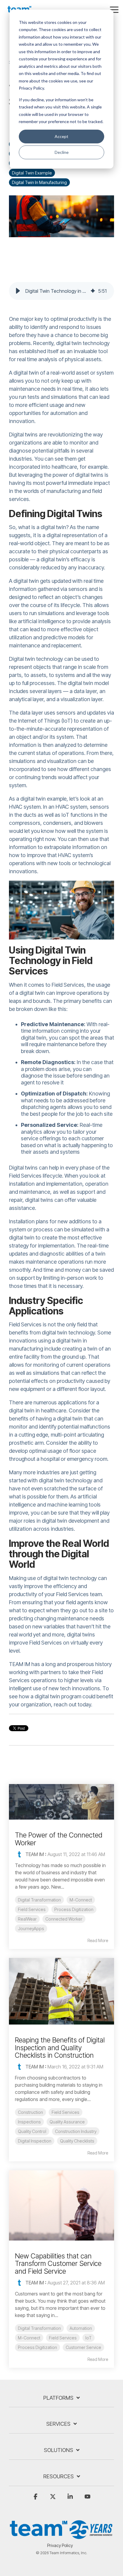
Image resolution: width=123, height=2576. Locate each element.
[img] (93, 291)
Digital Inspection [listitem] (35, 2141)
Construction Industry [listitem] (76, 2131)
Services (58, 2424)
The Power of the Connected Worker (59, 1839)
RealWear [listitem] (27, 1919)
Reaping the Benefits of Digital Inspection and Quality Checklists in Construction (60, 2048)
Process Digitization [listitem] (74, 1909)
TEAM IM (35, 1854)
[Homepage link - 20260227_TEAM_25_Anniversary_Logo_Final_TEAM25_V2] (61, 2536)
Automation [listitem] (81, 2328)
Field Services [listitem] (32, 1909)
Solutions (59, 2450)
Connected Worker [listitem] (64, 1919)
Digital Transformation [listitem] (39, 1900)
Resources (59, 2476)
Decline (62, 152)
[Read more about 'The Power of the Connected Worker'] (61, 1802)
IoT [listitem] (89, 2338)
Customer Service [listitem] (83, 2347)
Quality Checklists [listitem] (77, 2141)
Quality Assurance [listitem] (67, 2122)
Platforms (58, 2398)
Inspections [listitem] (29, 2122)
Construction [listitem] (30, 2112)
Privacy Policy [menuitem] (60, 2545)
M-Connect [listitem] (81, 1900)
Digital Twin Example (32, 173)
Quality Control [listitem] (32, 2131)
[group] (61, 291)
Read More (98, 1941)
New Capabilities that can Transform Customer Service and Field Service (58, 2264)
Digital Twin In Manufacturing (39, 182)
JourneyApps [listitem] (31, 1928)
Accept (61, 136)
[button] (114, 9)
